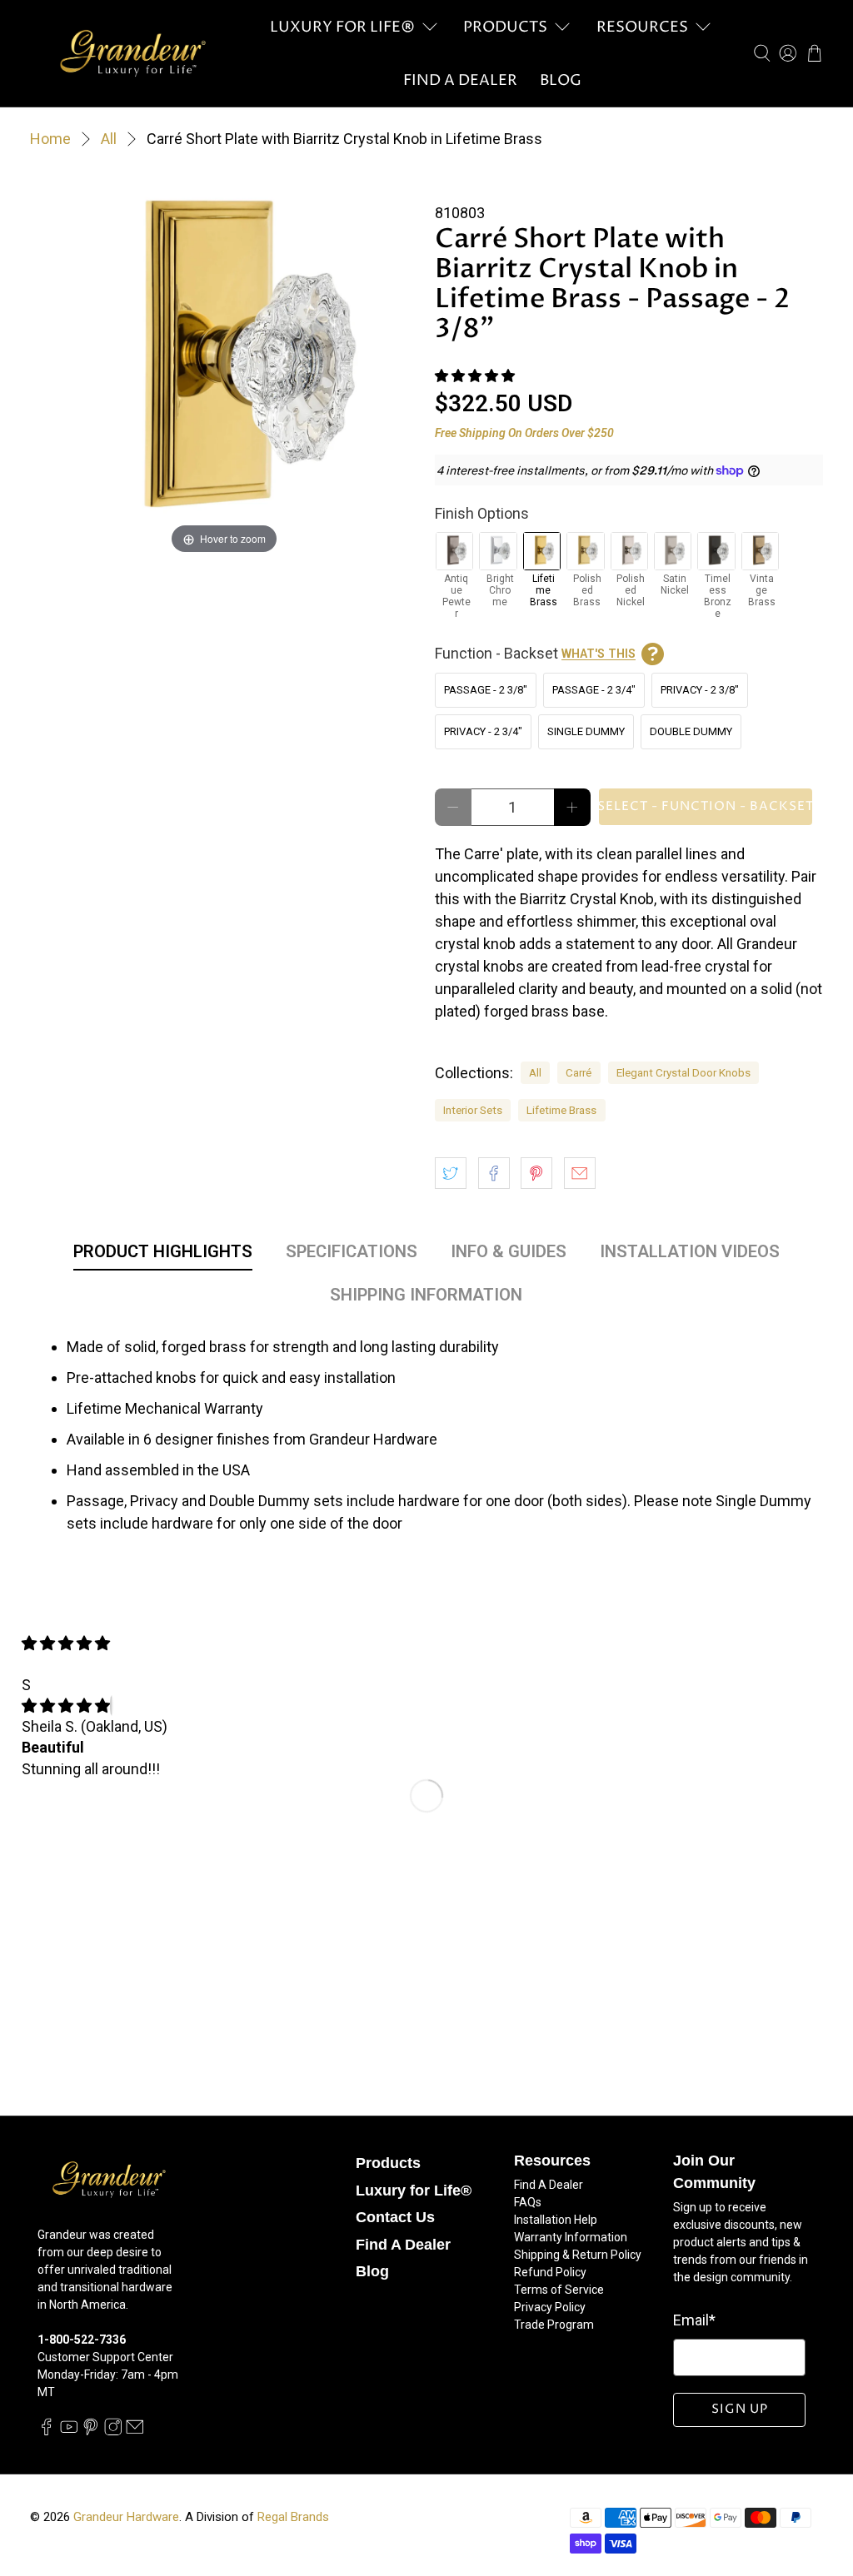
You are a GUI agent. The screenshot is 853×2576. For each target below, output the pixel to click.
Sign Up (740, 2409)
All (109, 139)
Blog (561, 80)
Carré (579, 1072)
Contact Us (395, 2217)
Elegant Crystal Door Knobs (683, 1072)
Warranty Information (571, 2237)
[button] (475, 376)
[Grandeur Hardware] (132, 53)
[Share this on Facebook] (494, 1173)
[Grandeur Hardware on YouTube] (69, 2431)
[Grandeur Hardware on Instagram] (113, 2431)
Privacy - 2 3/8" (700, 690)
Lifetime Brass (561, 1110)
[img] (66, 1706)
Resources (642, 27)
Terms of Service (559, 2290)
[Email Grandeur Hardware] (135, 2431)
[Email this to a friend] (580, 1173)
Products (505, 27)
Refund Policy (550, 2272)
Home (50, 139)
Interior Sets (473, 1110)
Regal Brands (293, 2517)
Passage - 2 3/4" (594, 690)
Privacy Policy (550, 2307)
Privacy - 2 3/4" (483, 731)
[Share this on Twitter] (451, 1173)
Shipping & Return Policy (578, 2255)
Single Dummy (586, 731)
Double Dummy (691, 731)
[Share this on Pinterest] (536, 1173)
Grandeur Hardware (126, 2517)
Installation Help (556, 2220)
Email (694, 2320)
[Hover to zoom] (224, 363)
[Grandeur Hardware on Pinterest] (91, 2431)
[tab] (163, 1255)
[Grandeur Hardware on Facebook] (47, 2431)
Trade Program (554, 2325)
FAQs (528, 2202)
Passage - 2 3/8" (486, 690)
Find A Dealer (460, 80)
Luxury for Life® (342, 27)
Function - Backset (535, 653)
